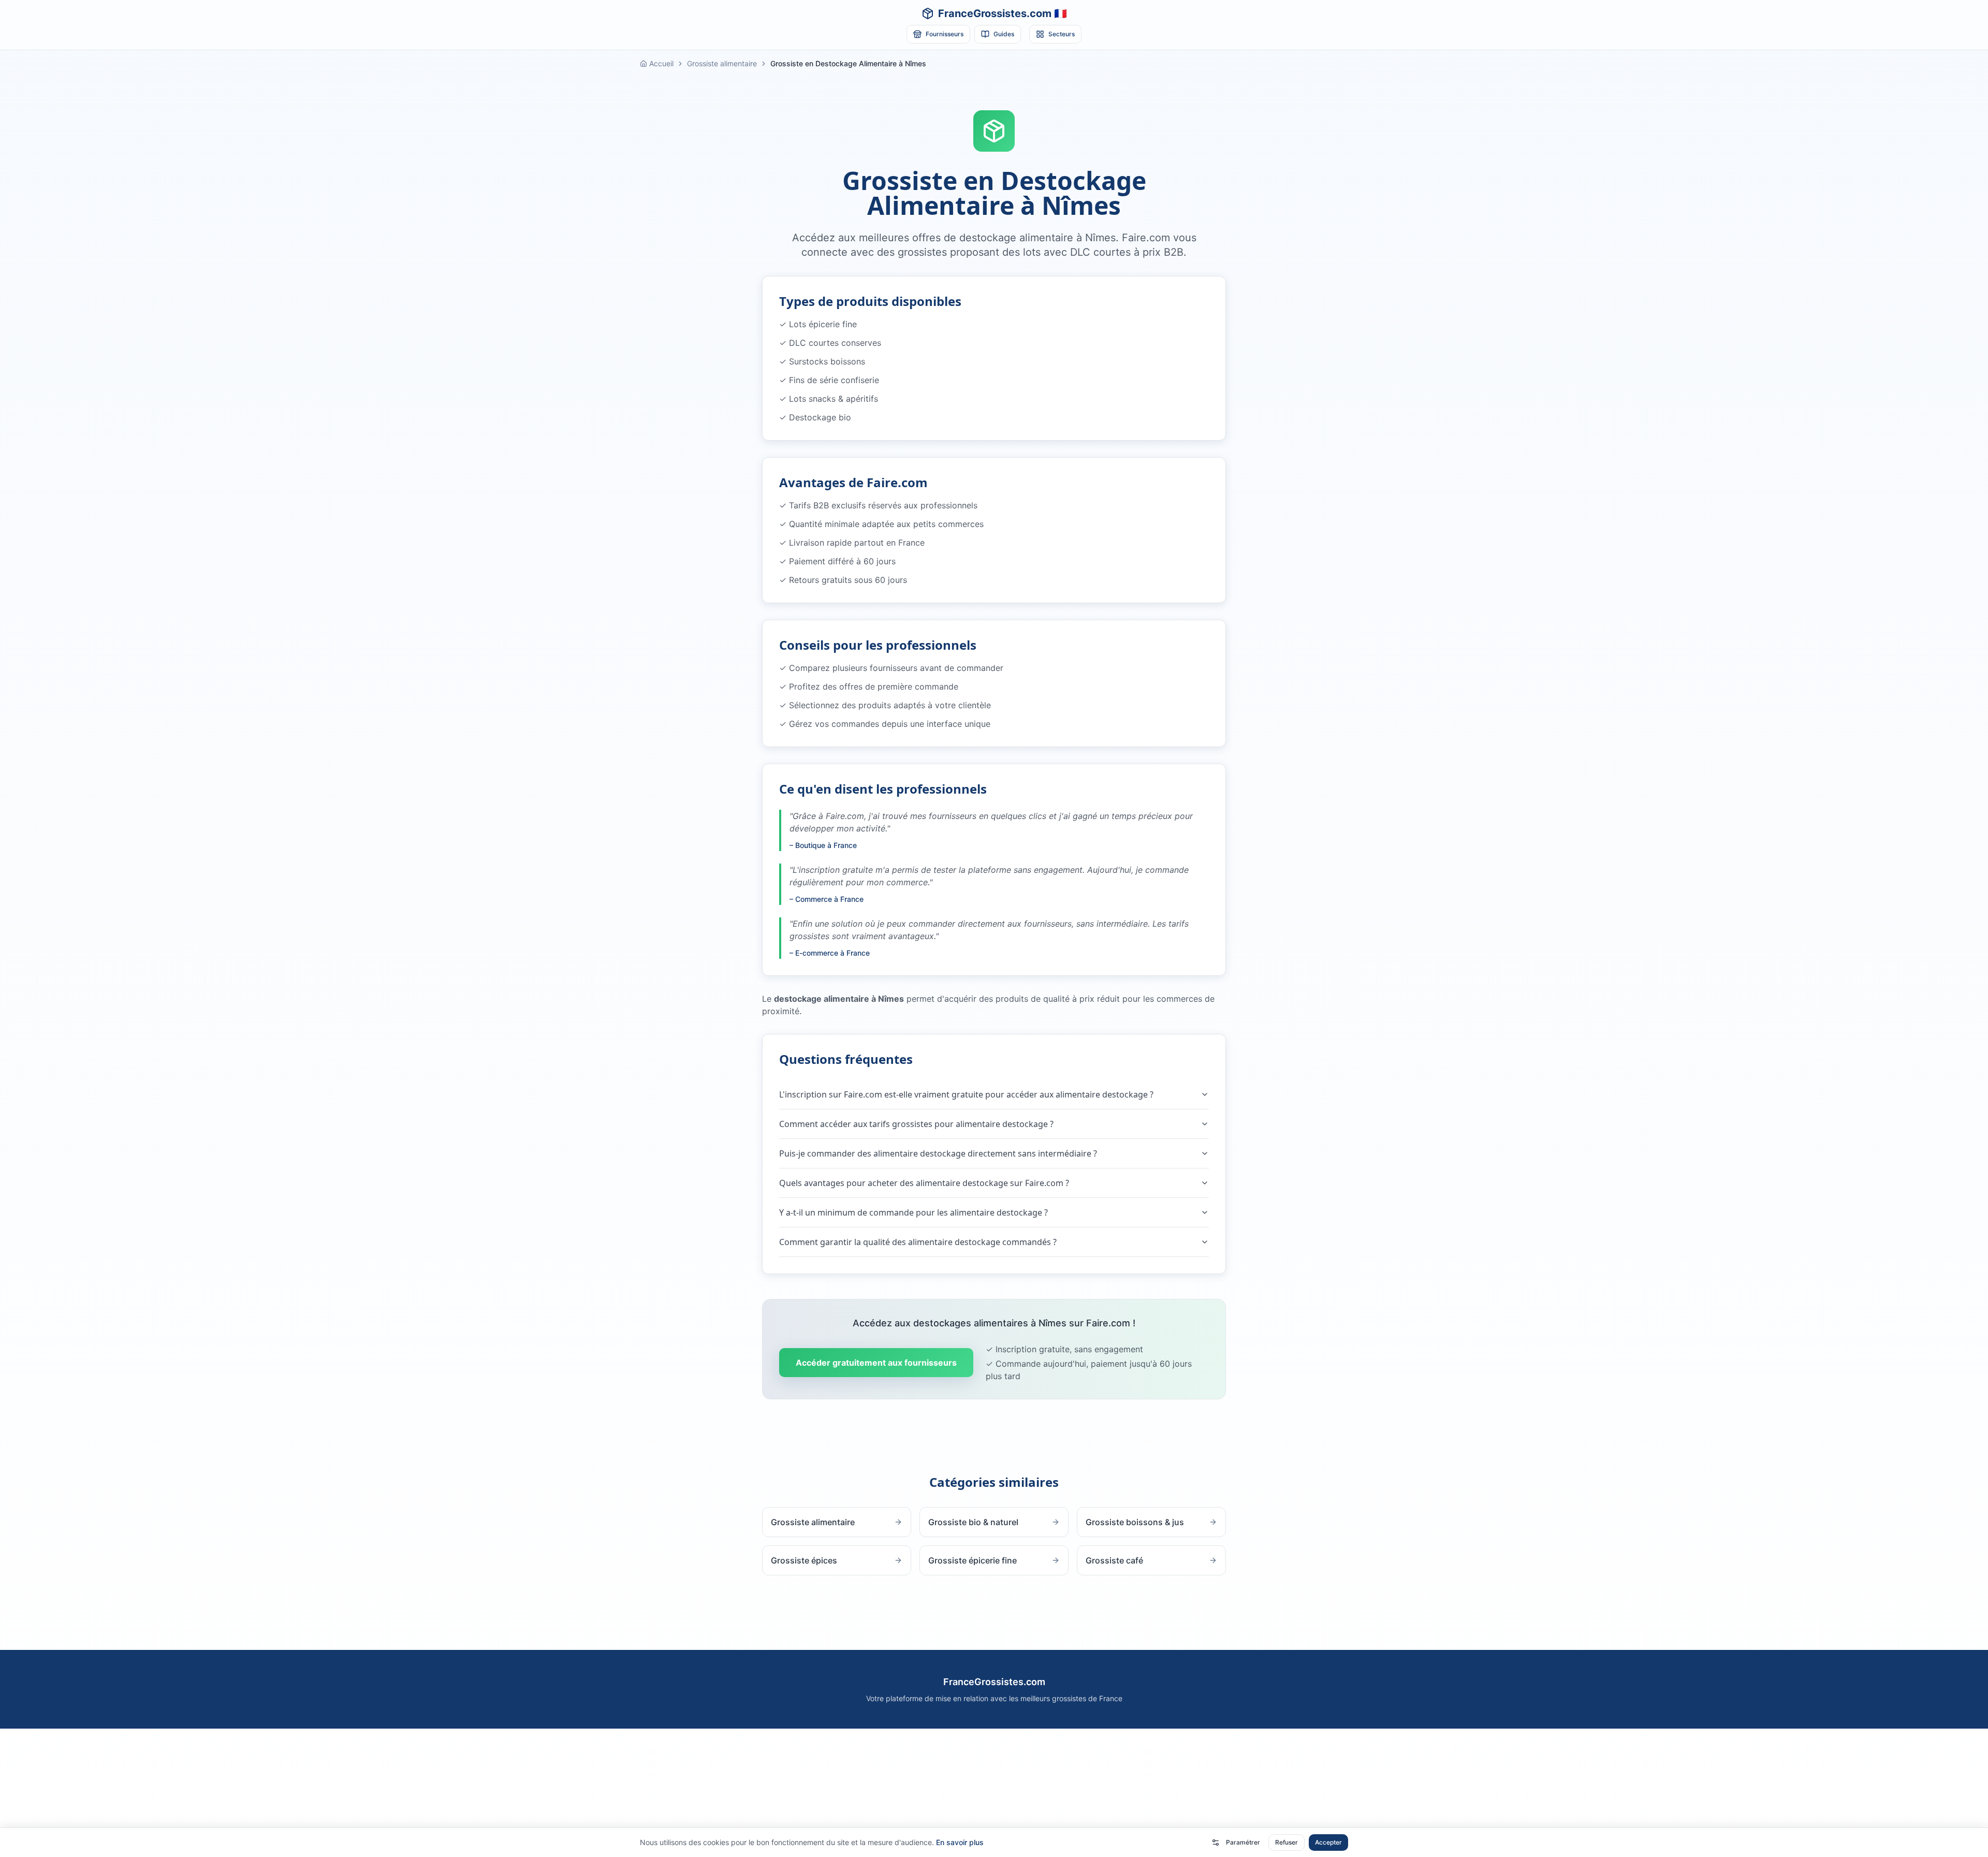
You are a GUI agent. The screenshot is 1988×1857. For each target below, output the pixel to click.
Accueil (661, 63)
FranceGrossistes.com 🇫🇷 (1003, 13)
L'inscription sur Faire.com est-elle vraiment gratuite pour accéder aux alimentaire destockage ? (966, 1094)
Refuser (1287, 1842)
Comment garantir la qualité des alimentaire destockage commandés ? (918, 1242)
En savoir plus (960, 1842)
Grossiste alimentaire (722, 63)
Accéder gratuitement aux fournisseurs (876, 1363)
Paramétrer (1243, 1842)
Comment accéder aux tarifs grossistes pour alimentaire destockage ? (916, 1124)
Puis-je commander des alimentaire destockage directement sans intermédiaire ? (938, 1153)
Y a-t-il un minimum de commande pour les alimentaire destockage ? (913, 1212)
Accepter (1328, 1842)
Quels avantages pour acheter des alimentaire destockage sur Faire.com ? (924, 1183)
